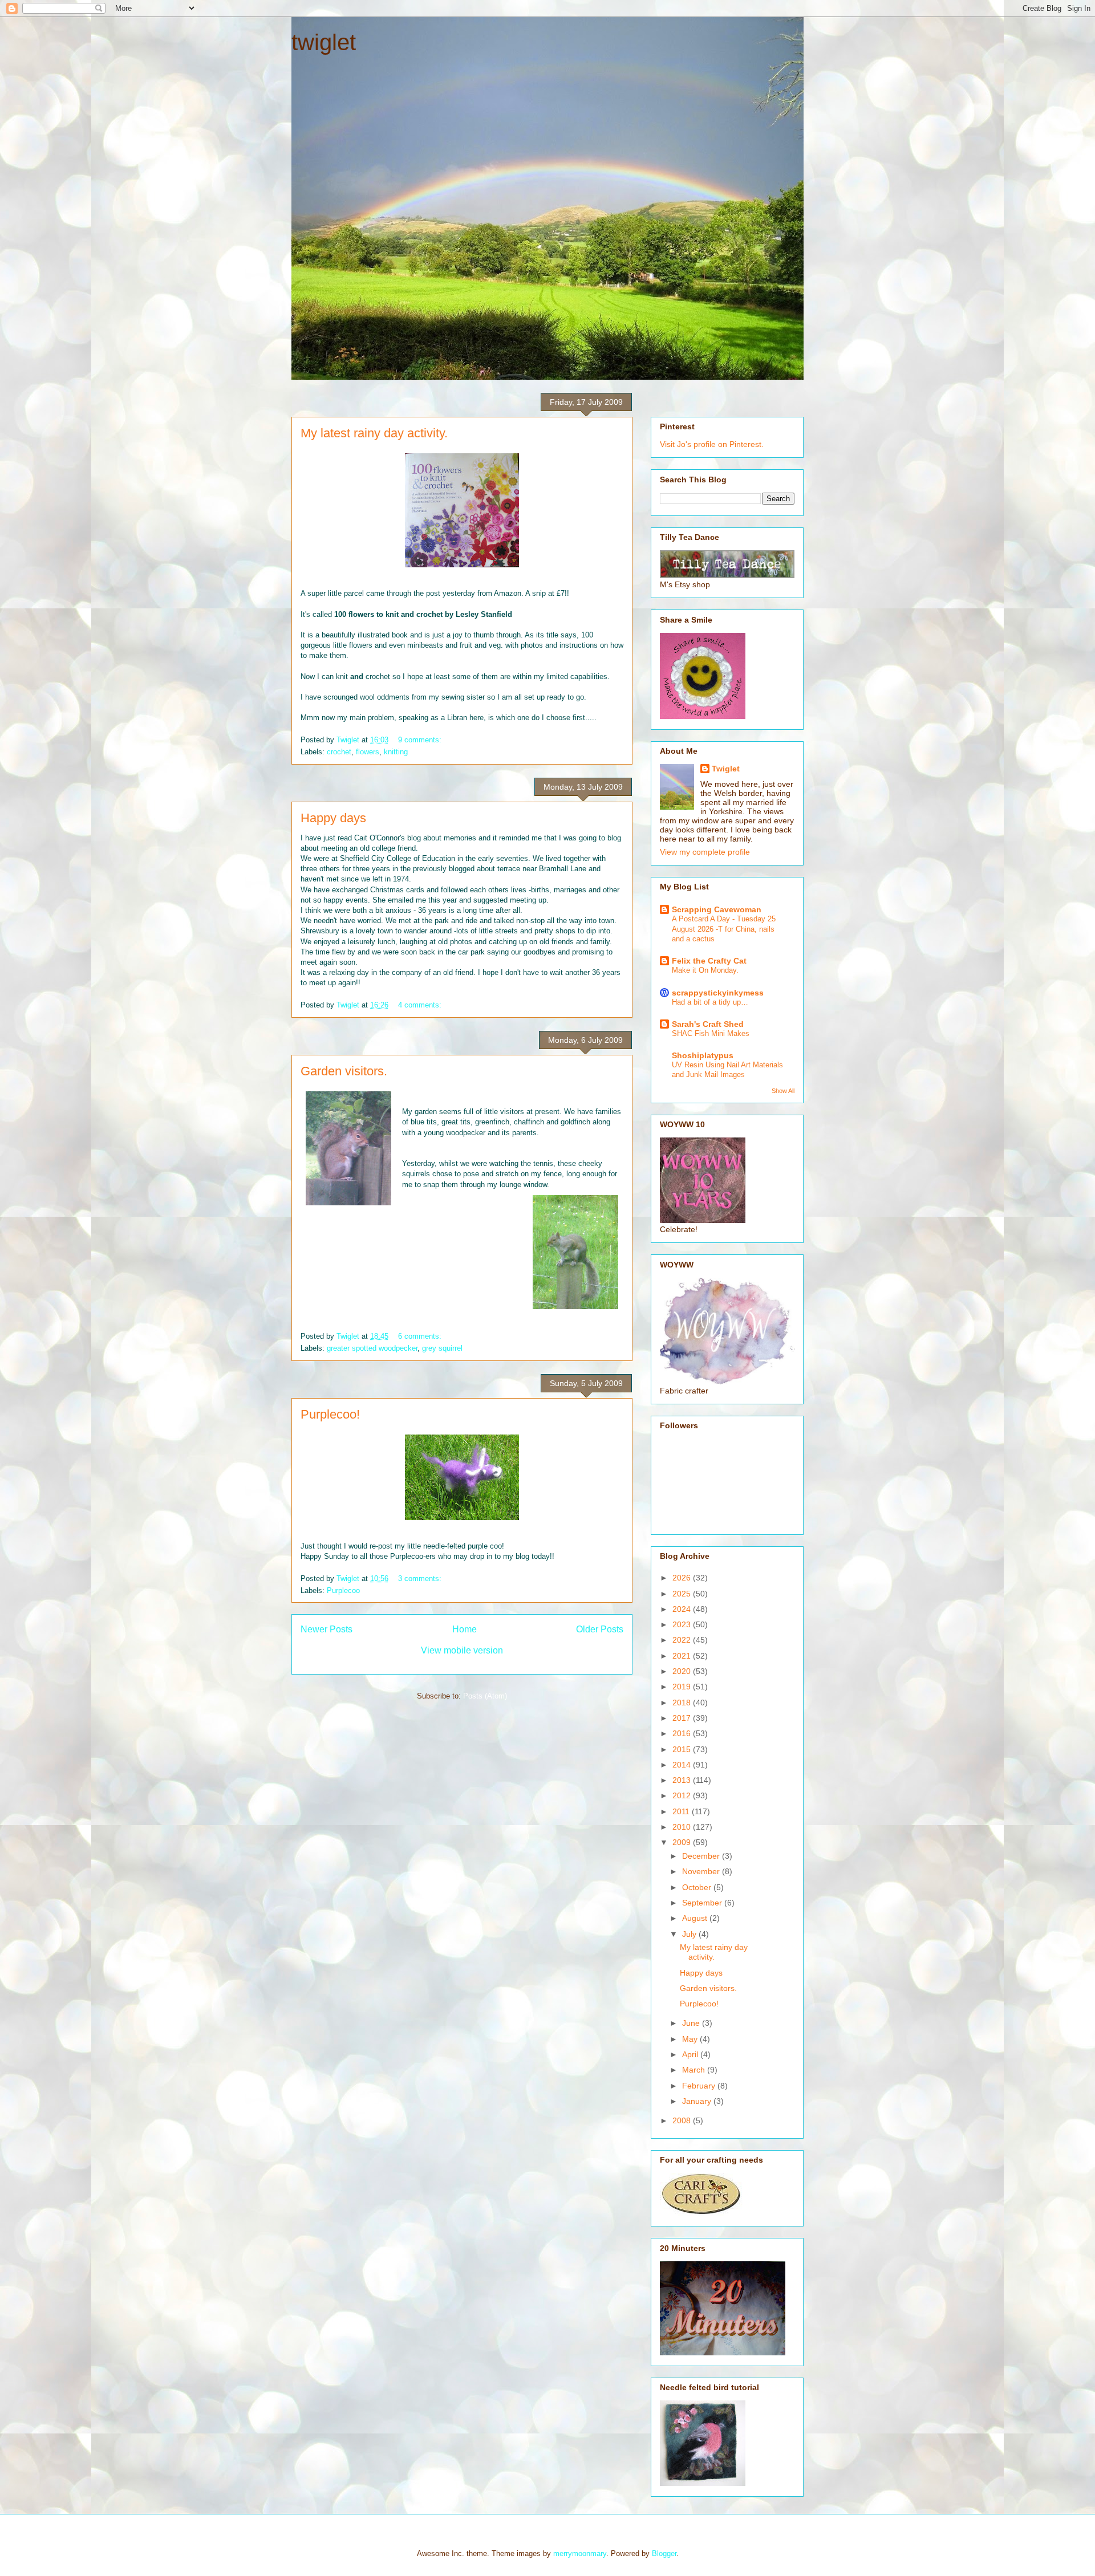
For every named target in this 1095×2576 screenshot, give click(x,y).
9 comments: (421, 740)
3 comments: (421, 1578)
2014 (683, 1765)
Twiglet (726, 769)
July (690, 1934)
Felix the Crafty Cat (709, 961)
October (698, 1887)
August (696, 1918)
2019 (683, 1687)
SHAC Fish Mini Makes (711, 1033)
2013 (683, 1780)
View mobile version (462, 1650)
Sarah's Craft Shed (708, 1024)
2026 (683, 1578)
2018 (683, 1703)
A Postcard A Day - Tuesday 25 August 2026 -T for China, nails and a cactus (724, 929)
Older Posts (600, 1629)
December (702, 1856)
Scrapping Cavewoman (717, 909)
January (698, 2101)
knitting (396, 752)
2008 (683, 2120)
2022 (683, 1640)
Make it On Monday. (705, 970)
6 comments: (421, 1336)
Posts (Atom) (485, 1696)
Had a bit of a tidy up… (710, 1002)
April (691, 2054)
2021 (683, 1656)
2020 (683, 1671)
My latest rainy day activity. (374, 433)
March (695, 2070)
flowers (368, 752)
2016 (683, 1733)
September (703, 1903)
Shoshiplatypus (703, 1055)
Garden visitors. (344, 1071)
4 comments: (421, 1005)
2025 (683, 1594)
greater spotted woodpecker (372, 1348)
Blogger (664, 2553)
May (691, 2039)
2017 (683, 1718)
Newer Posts (327, 1629)
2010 (683, 1827)
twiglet (324, 42)
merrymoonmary (580, 2553)
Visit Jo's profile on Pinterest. (712, 444)
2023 (683, 1624)
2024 (683, 1609)
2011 (682, 1811)
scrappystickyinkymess (718, 993)
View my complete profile (705, 852)
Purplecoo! (330, 1414)
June (692, 2023)
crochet (339, 752)
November (702, 1871)
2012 (683, 1795)
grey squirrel (442, 1348)
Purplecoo (343, 1590)
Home (465, 1629)
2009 (683, 1842)
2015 (683, 1749)
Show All (783, 1091)
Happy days (333, 818)
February (700, 2086)
